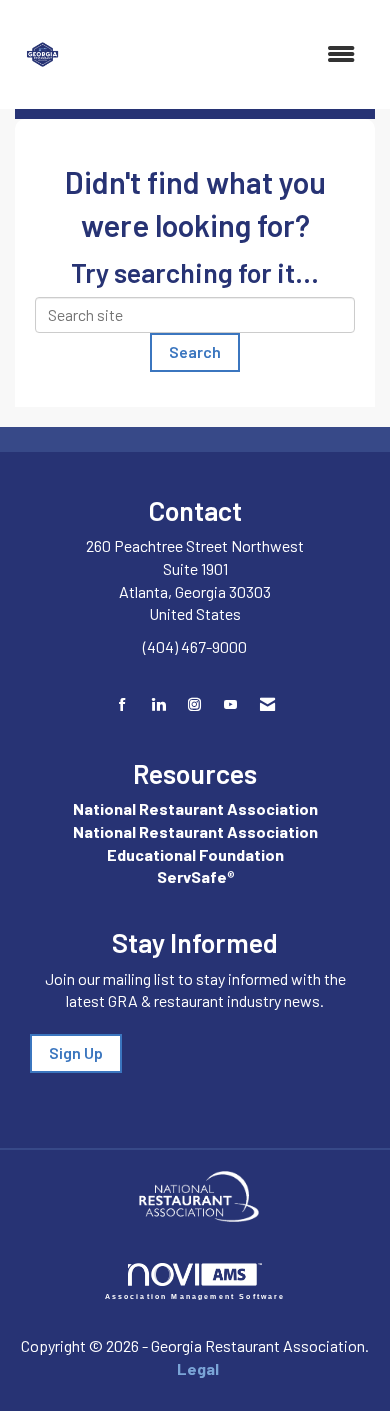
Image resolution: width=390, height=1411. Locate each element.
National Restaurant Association (195, 808)
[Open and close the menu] (225, 54)
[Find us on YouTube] (230, 704)
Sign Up (76, 1052)
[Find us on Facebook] (122, 704)
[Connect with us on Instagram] (194, 704)
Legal (198, 1368)
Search (195, 351)
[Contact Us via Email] (267, 704)
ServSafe (192, 876)
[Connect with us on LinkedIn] (158, 704)
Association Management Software (195, 1296)
